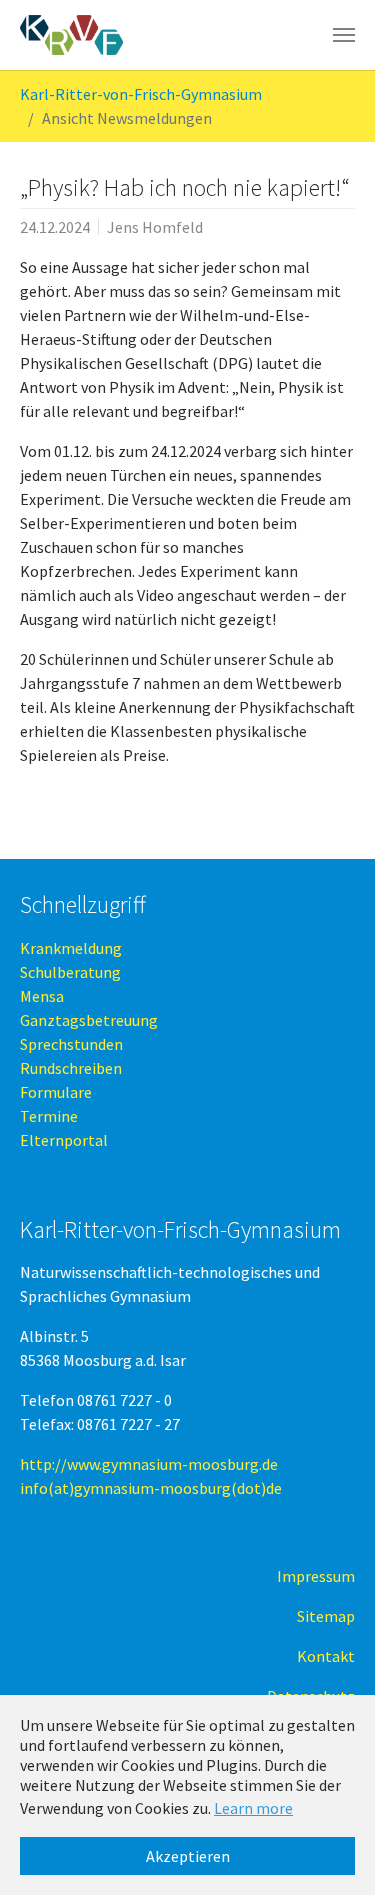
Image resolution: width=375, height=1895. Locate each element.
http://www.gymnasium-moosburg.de (149, 1464)
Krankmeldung (71, 948)
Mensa (42, 996)
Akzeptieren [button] (188, 1856)
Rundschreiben (71, 1068)
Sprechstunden (71, 1044)
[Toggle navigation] (344, 35)
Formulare (56, 1092)
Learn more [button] (253, 1808)
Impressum (316, 1576)
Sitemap (326, 1616)
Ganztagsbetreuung (89, 1020)
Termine (49, 1116)
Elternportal (64, 1140)
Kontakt (326, 1656)
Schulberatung (70, 972)
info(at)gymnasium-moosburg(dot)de (151, 1488)
